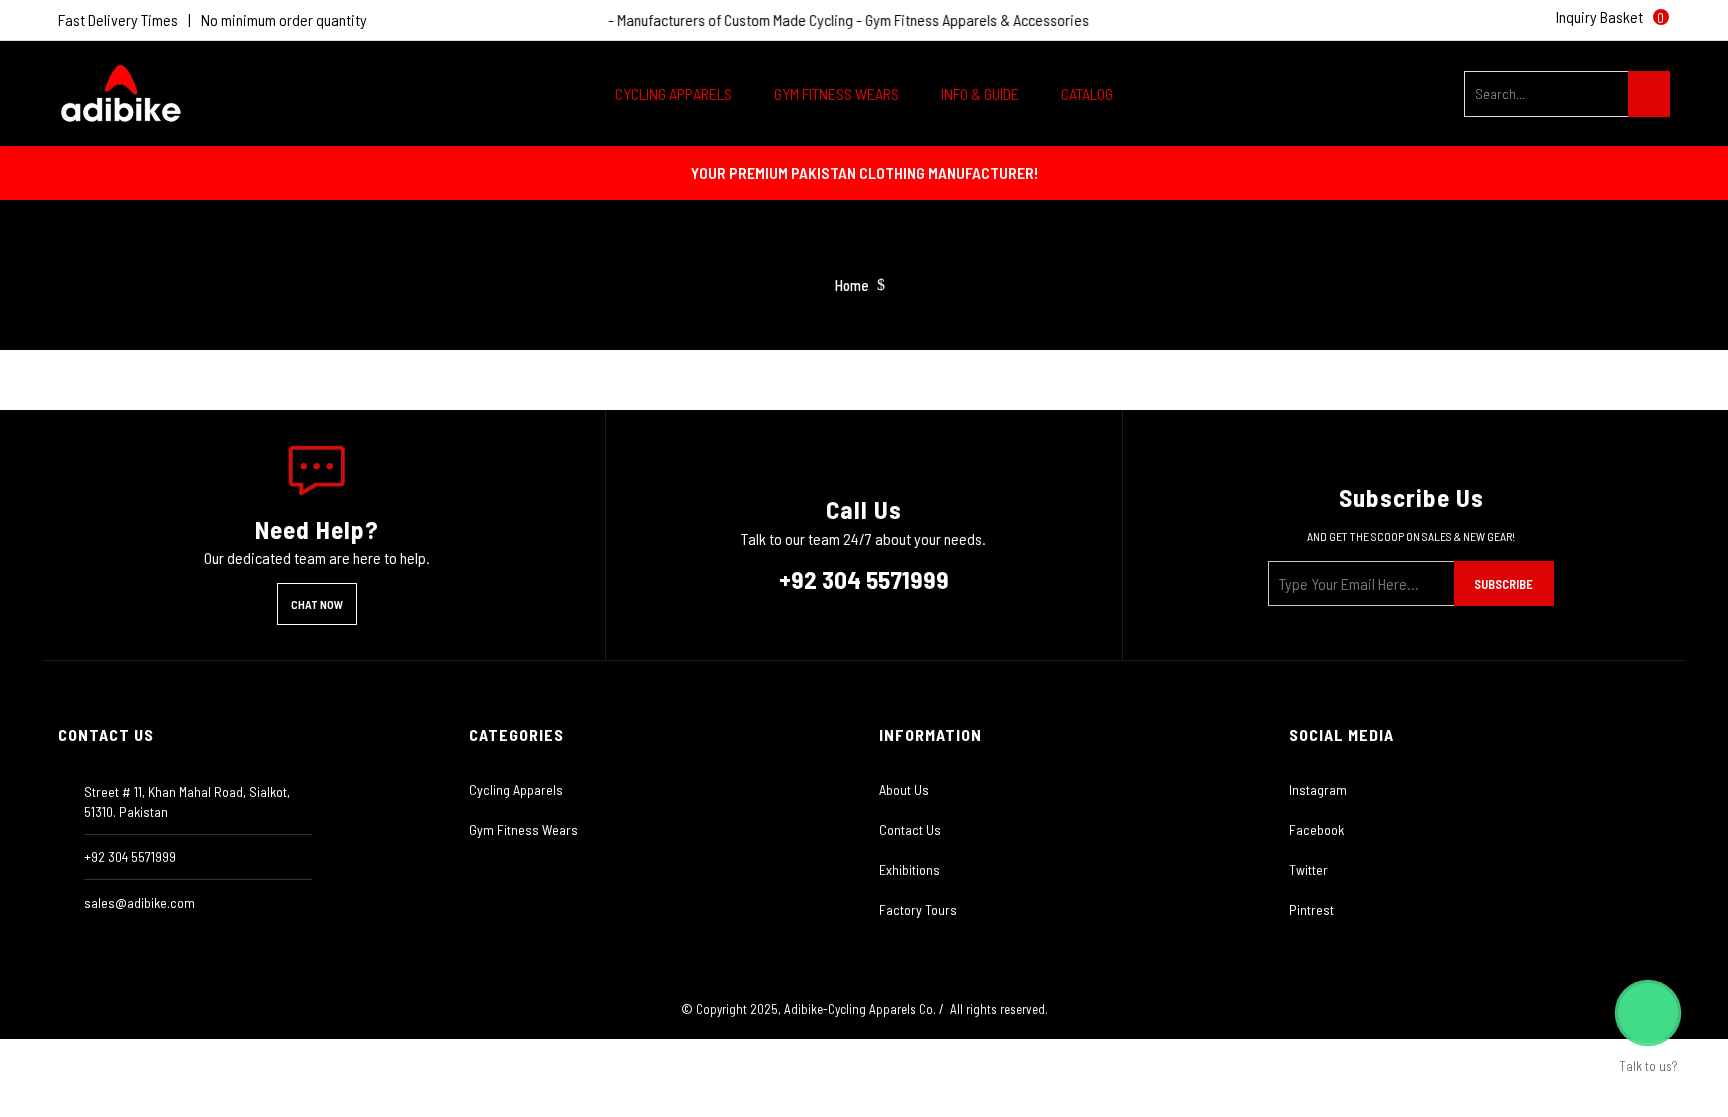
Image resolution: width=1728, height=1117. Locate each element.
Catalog (1087, 93)
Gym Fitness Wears (523, 829)
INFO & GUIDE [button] (981, 93)
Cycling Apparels (516, 789)
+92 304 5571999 (864, 579)
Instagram (1318, 789)
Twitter (1308, 869)
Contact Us (910, 829)
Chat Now (317, 604)
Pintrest (1311, 909)
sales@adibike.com (139, 902)
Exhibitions (909, 869)
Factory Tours (918, 909)
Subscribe (1503, 584)
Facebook (1316, 829)
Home (852, 285)
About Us (904, 789)
